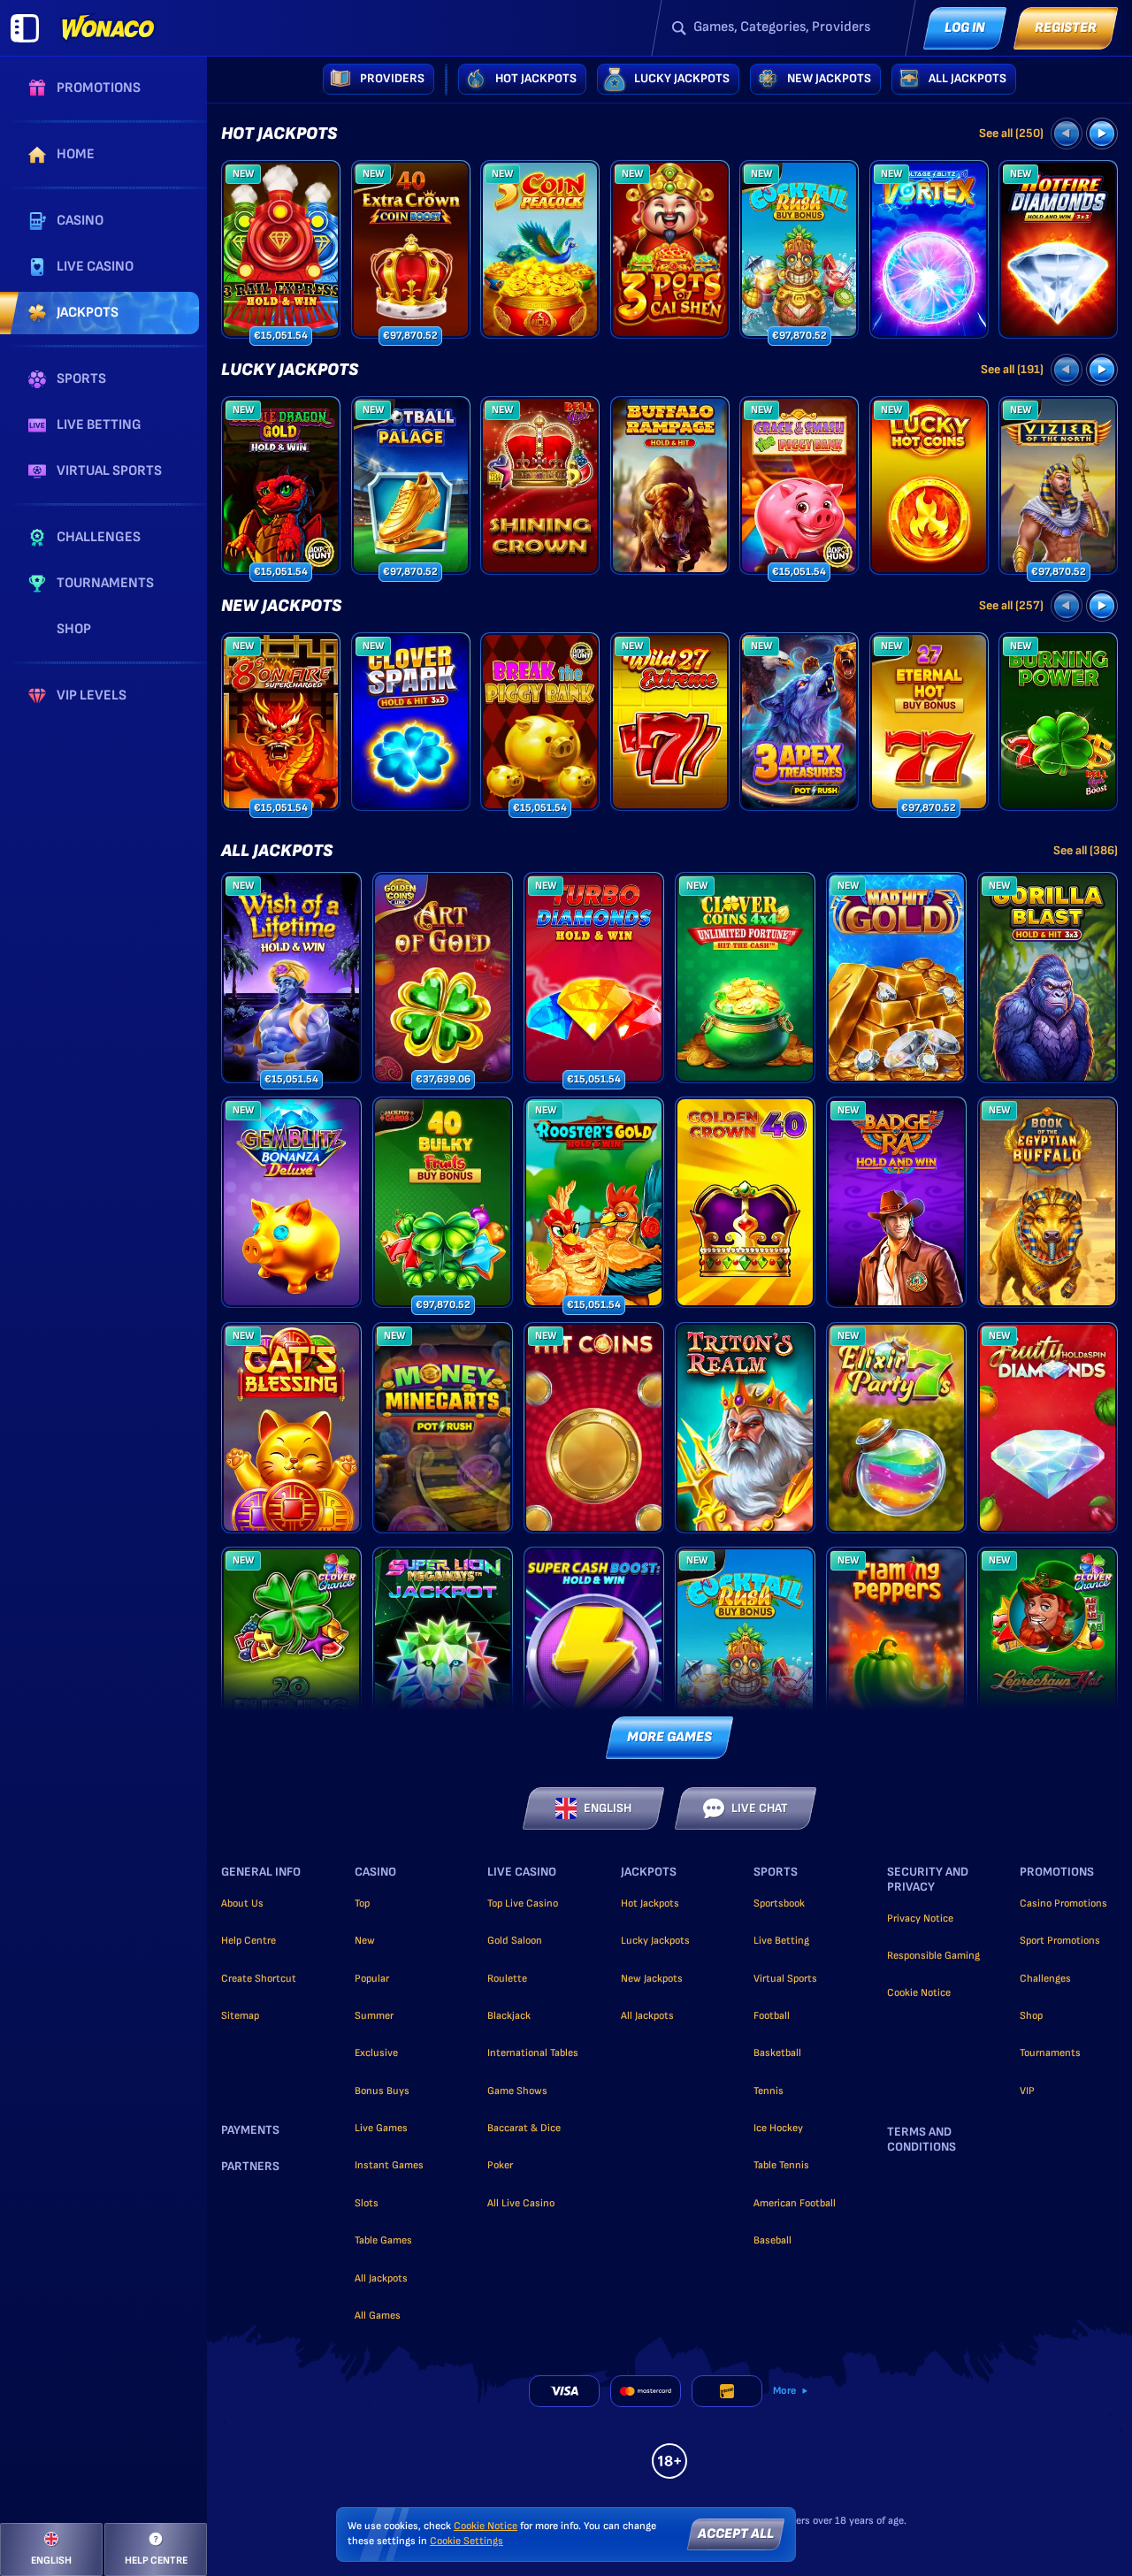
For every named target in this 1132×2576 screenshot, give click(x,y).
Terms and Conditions (922, 2140)
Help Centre (249, 1941)
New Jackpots (281, 606)
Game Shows (517, 2091)
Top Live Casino (523, 1903)
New (365, 1941)
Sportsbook (779, 1903)
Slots (367, 2203)
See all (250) (1011, 133)
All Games (378, 2316)
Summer (374, 2016)
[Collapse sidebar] (25, 28)
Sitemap (240, 2016)
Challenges (1045, 1979)
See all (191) (1012, 369)
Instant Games (389, 2165)
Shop (1031, 2016)
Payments (250, 2130)
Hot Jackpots (279, 134)
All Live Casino (521, 2203)
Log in (965, 28)
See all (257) (1011, 605)
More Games (669, 1737)
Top (362, 1903)
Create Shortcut (259, 1979)
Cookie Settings (467, 2542)
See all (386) (1086, 850)
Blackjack (509, 2016)
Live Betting (781, 1941)
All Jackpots (277, 851)
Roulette (507, 1979)
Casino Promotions (1063, 1903)
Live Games (381, 2128)
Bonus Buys (382, 2091)
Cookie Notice (919, 1993)
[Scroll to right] (1102, 134)
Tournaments (1050, 2053)
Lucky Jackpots (290, 370)
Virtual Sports (785, 1979)
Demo (281, 280)
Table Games (383, 2240)
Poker (500, 2165)
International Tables (533, 2053)
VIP (1027, 2091)
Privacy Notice (920, 1919)
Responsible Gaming (933, 1956)
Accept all (736, 2534)
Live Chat (760, 1808)
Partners (250, 2167)
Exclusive (376, 2053)
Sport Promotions (1060, 1941)
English (608, 1808)
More (784, 2391)
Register (1066, 28)
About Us (242, 1903)
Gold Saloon (515, 1941)
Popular (372, 1979)
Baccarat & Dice (524, 2128)
